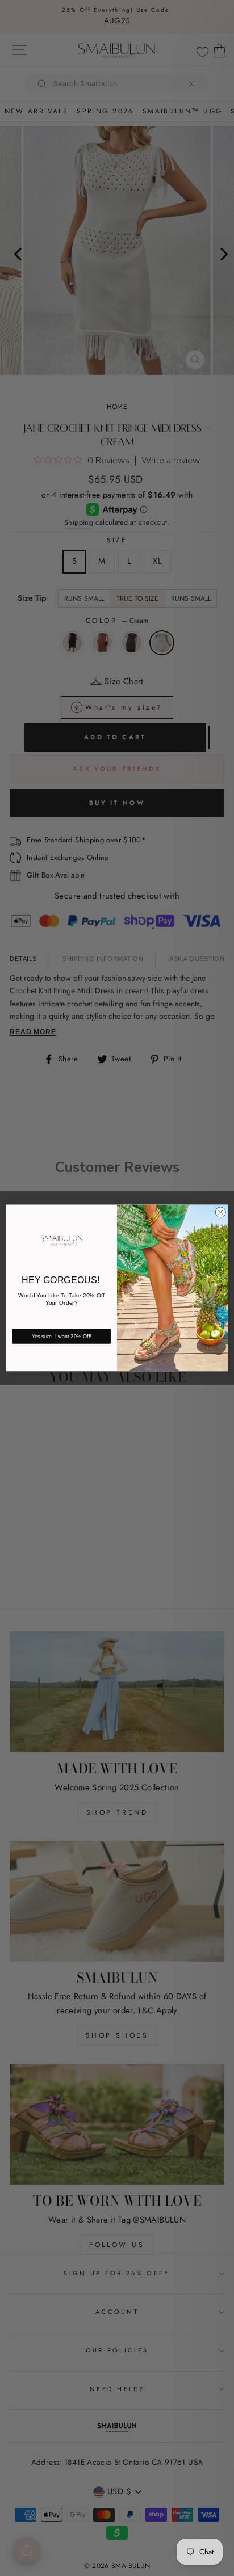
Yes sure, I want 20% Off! (62, 1337)
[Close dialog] (220, 1212)
